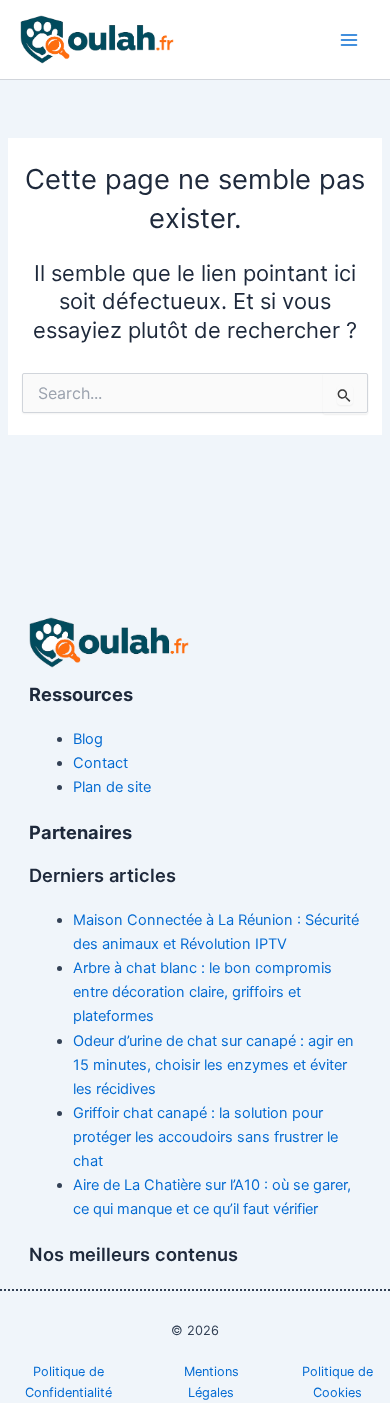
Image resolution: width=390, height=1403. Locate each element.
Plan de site (112, 787)
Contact (100, 763)
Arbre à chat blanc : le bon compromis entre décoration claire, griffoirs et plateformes (202, 992)
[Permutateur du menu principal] (349, 40)
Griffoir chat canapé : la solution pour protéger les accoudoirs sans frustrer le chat (205, 1137)
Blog (88, 739)
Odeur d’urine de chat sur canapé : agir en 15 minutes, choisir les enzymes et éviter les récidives (213, 1065)
